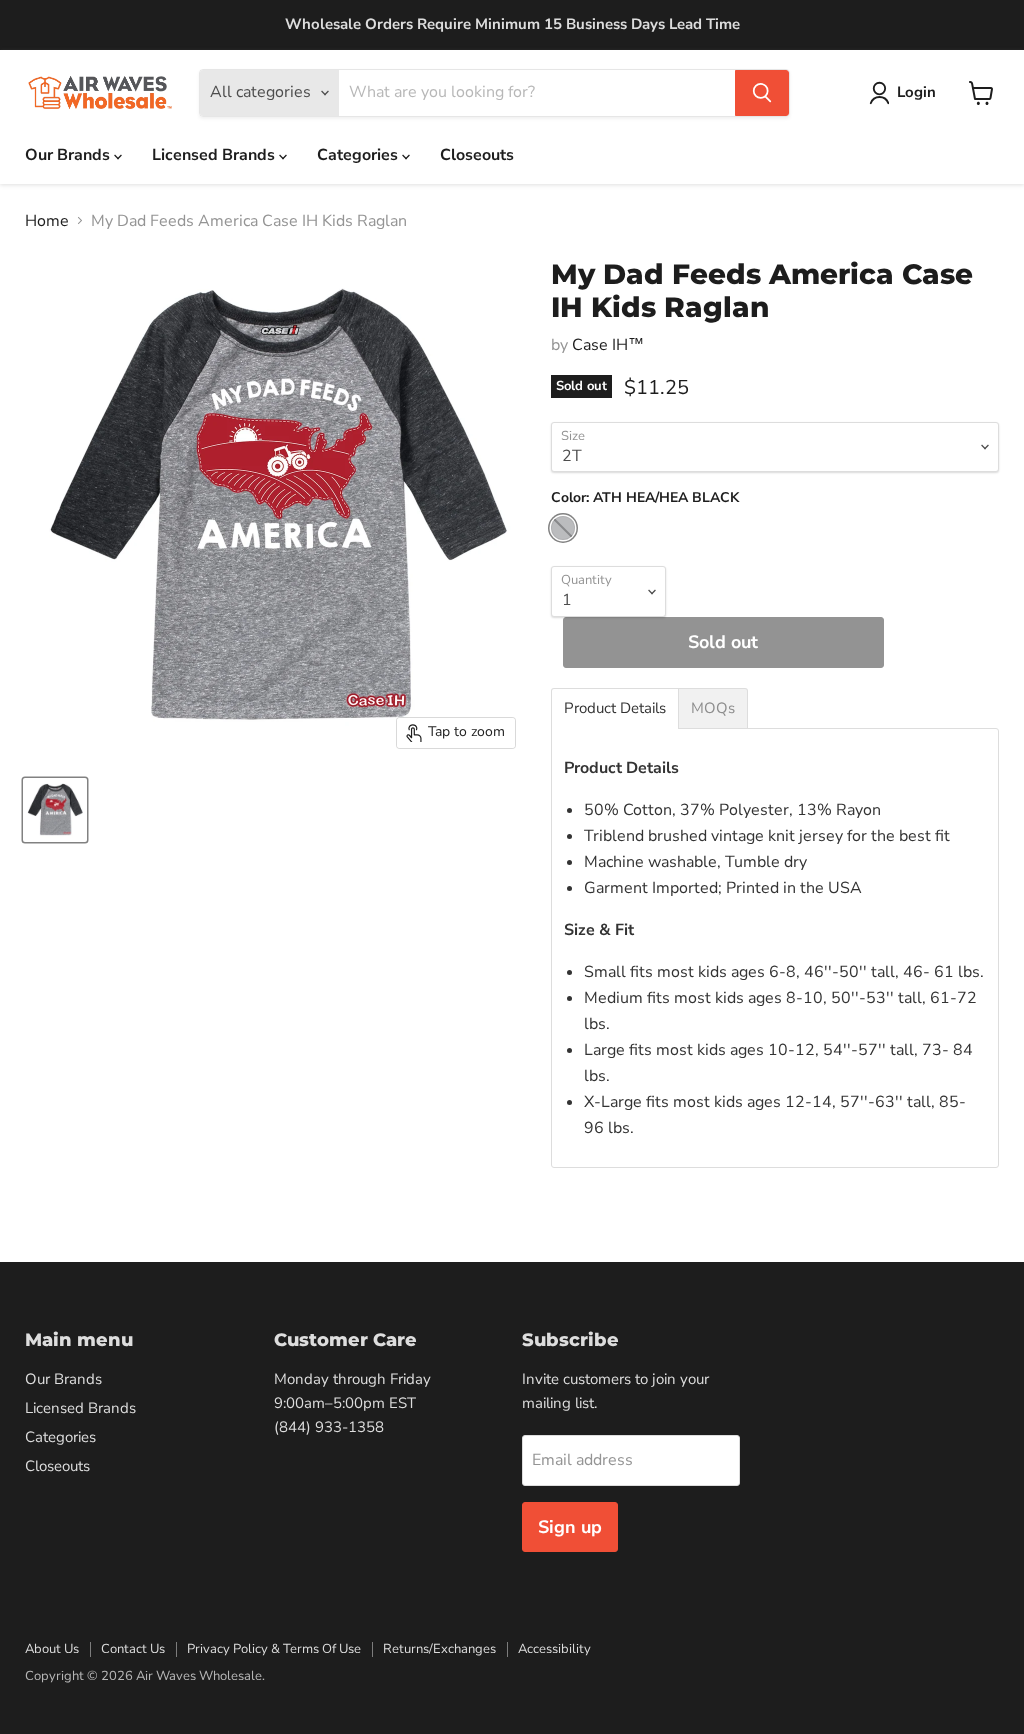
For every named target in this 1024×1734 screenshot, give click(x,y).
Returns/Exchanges (439, 1649)
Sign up (570, 1527)
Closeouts (477, 155)
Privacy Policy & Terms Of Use (274, 1649)
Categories (359, 155)
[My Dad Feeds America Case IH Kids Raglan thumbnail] (55, 810)
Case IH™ (608, 345)
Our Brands (69, 155)
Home (47, 221)
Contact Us (133, 1649)
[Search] (762, 93)
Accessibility (554, 1649)
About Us (52, 1649)
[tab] (615, 708)
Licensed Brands (215, 155)
